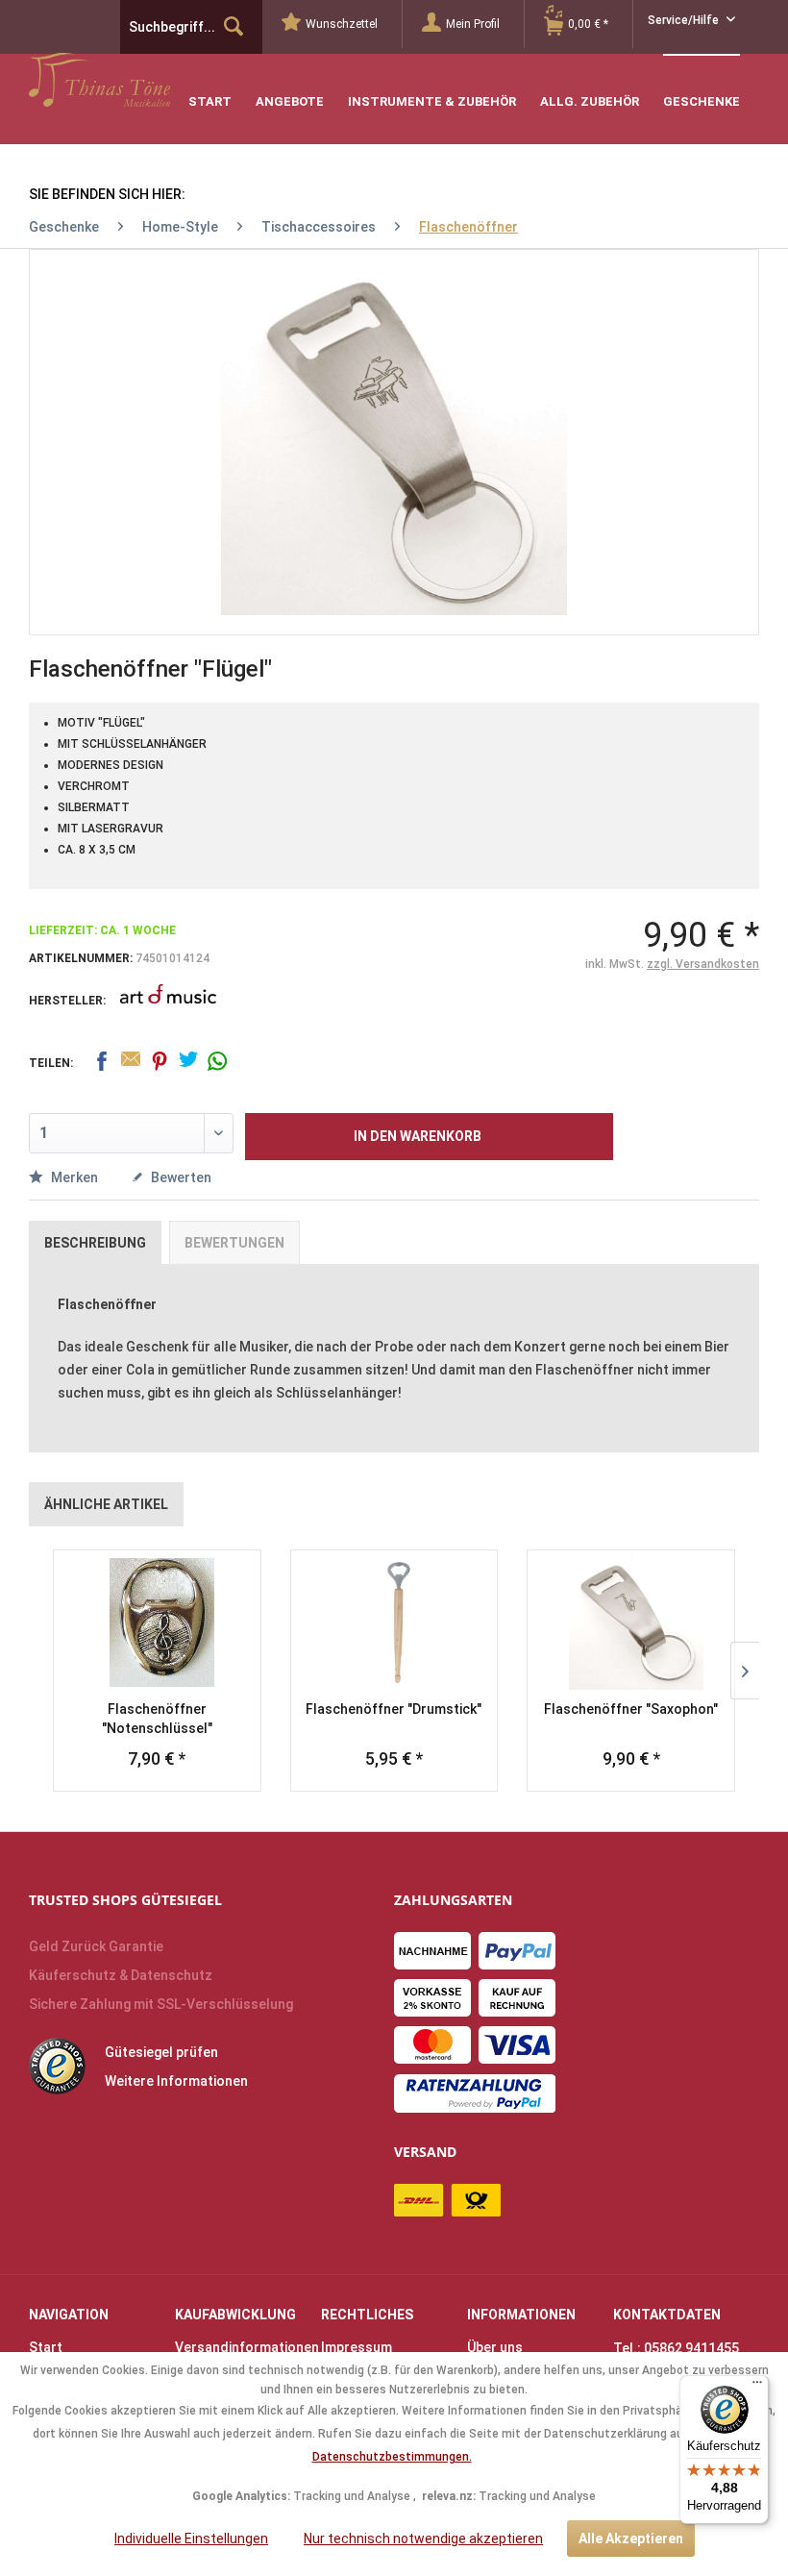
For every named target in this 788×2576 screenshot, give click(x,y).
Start (46, 2347)
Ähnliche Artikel (106, 1504)
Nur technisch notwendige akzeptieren (423, 2539)
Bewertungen (234, 1243)
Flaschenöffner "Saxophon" (631, 1709)
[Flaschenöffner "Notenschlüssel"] (157, 1622)
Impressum (357, 2347)
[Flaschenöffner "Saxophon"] (631, 1622)
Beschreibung (95, 1243)
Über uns (495, 2347)
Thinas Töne (151, 80)
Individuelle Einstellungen (191, 2539)
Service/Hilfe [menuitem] (685, 20)
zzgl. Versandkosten (703, 964)
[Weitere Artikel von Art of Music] (168, 1007)
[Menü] (757, 2387)
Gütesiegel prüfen (161, 2052)
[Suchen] (234, 27)
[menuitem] (342, 24)
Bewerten (180, 1177)
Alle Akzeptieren (631, 2539)
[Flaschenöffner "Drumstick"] (394, 1622)
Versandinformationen (243, 2347)
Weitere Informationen (176, 2081)
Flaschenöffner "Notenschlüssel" (157, 1719)
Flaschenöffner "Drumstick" (394, 1709)
